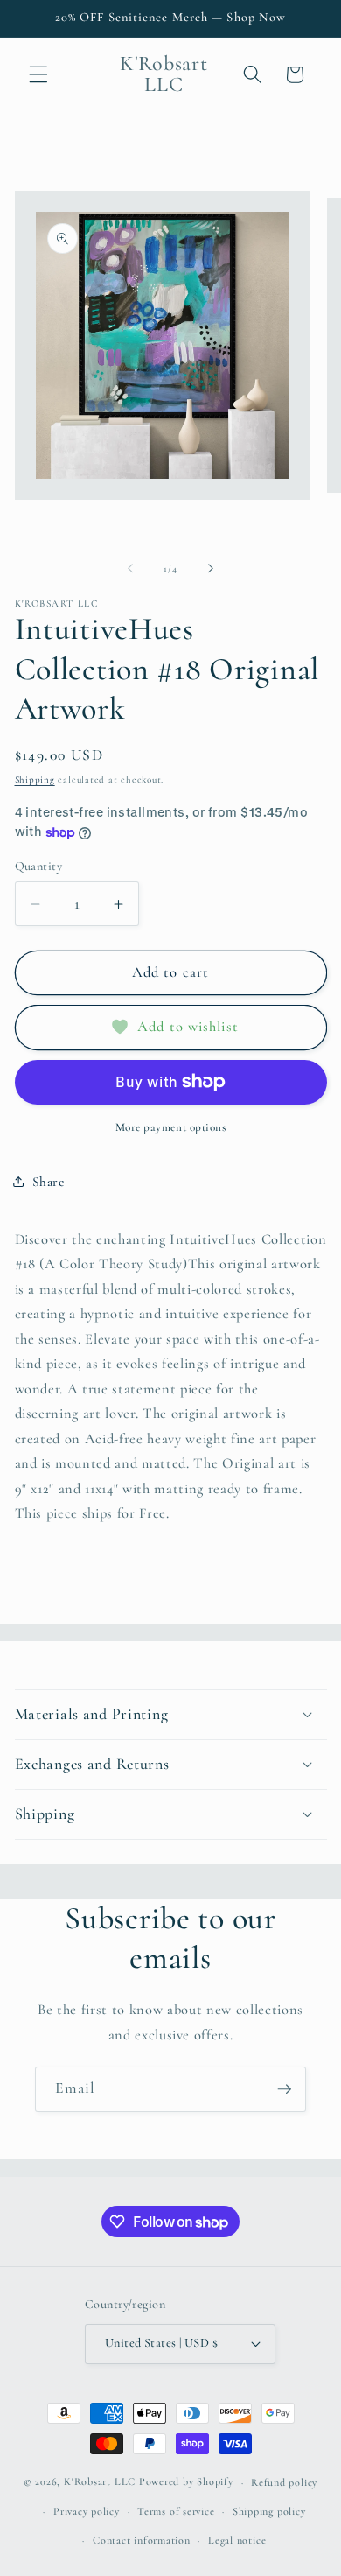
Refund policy (284, 2482)
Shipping (35, 779)
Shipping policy (269, 2511)
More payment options (171, 1127)
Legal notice (237, 2540)
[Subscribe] (284, 2089)
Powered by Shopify (186, 2482)
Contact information (142, 2540)
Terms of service (176, 2511)
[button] (38, 74)
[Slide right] (211, 569)
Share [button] (49, 1182)
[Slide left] (130, 569)
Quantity (39, 866)
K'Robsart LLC (100, 2482)
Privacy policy (87, 2511)
